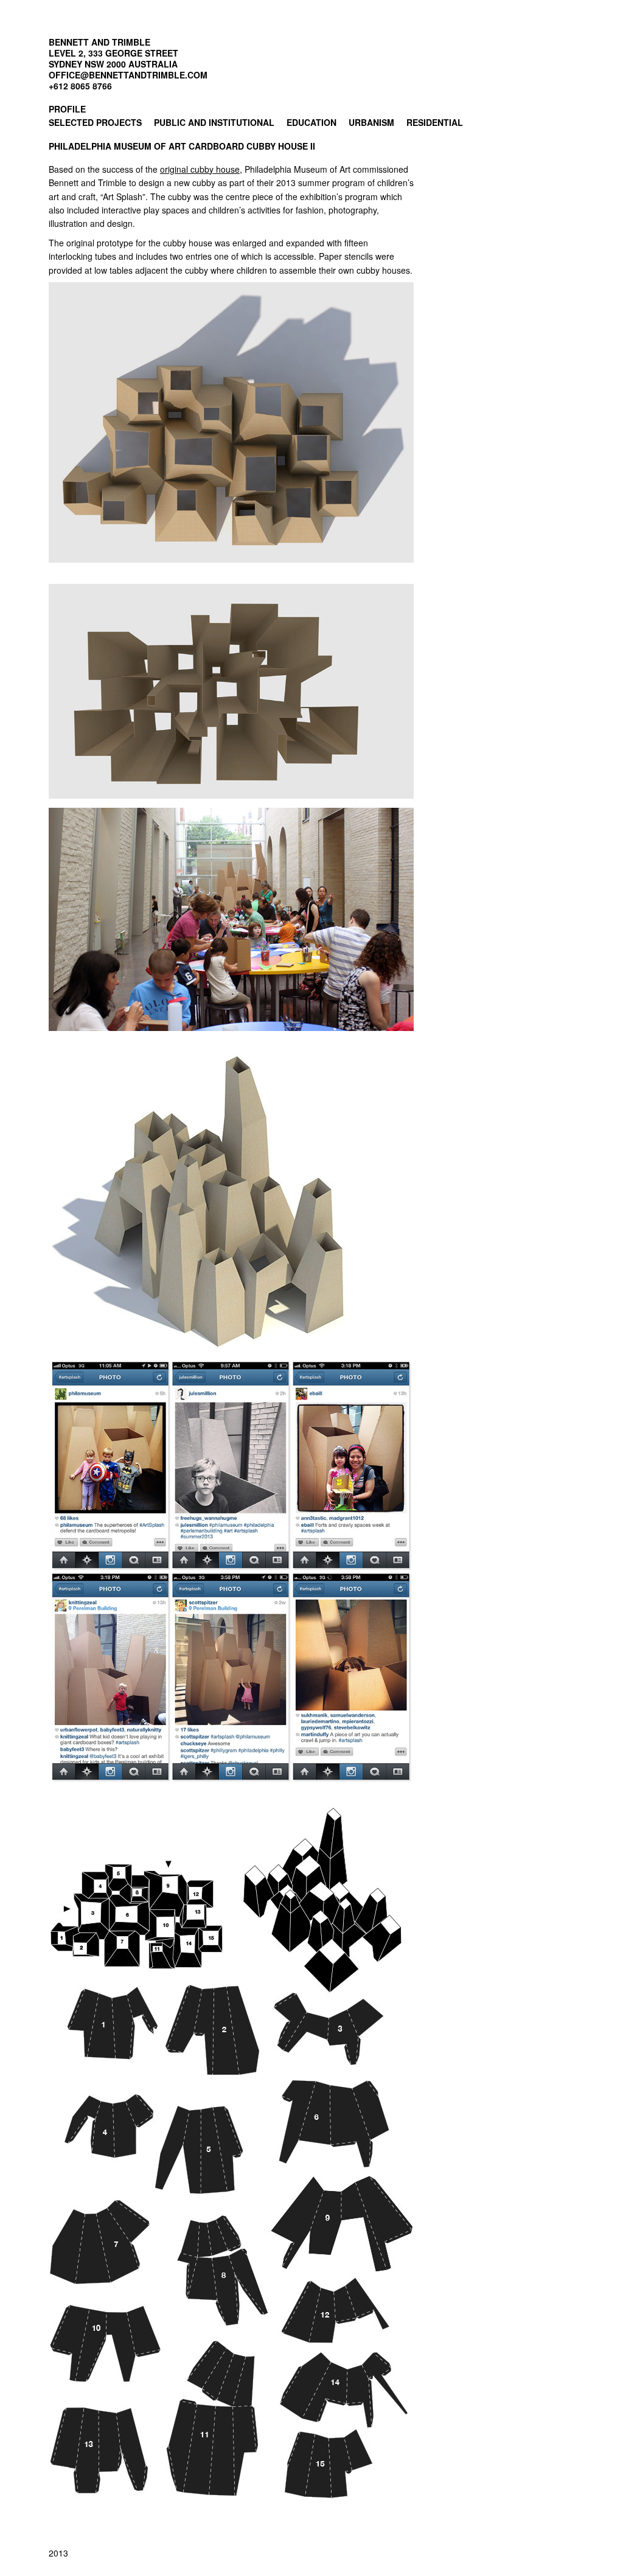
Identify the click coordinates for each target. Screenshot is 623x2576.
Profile (67, 109)
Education (311, 122)
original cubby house (200, 169)
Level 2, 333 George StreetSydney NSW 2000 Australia (113, 58)
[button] (231, 422)
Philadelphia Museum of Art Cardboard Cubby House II (182, 146)
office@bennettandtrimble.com (128, 75)
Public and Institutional (214, 122)
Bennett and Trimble (99, 42)
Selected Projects (95, 122)
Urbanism (371, 122)
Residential (435, 122)
